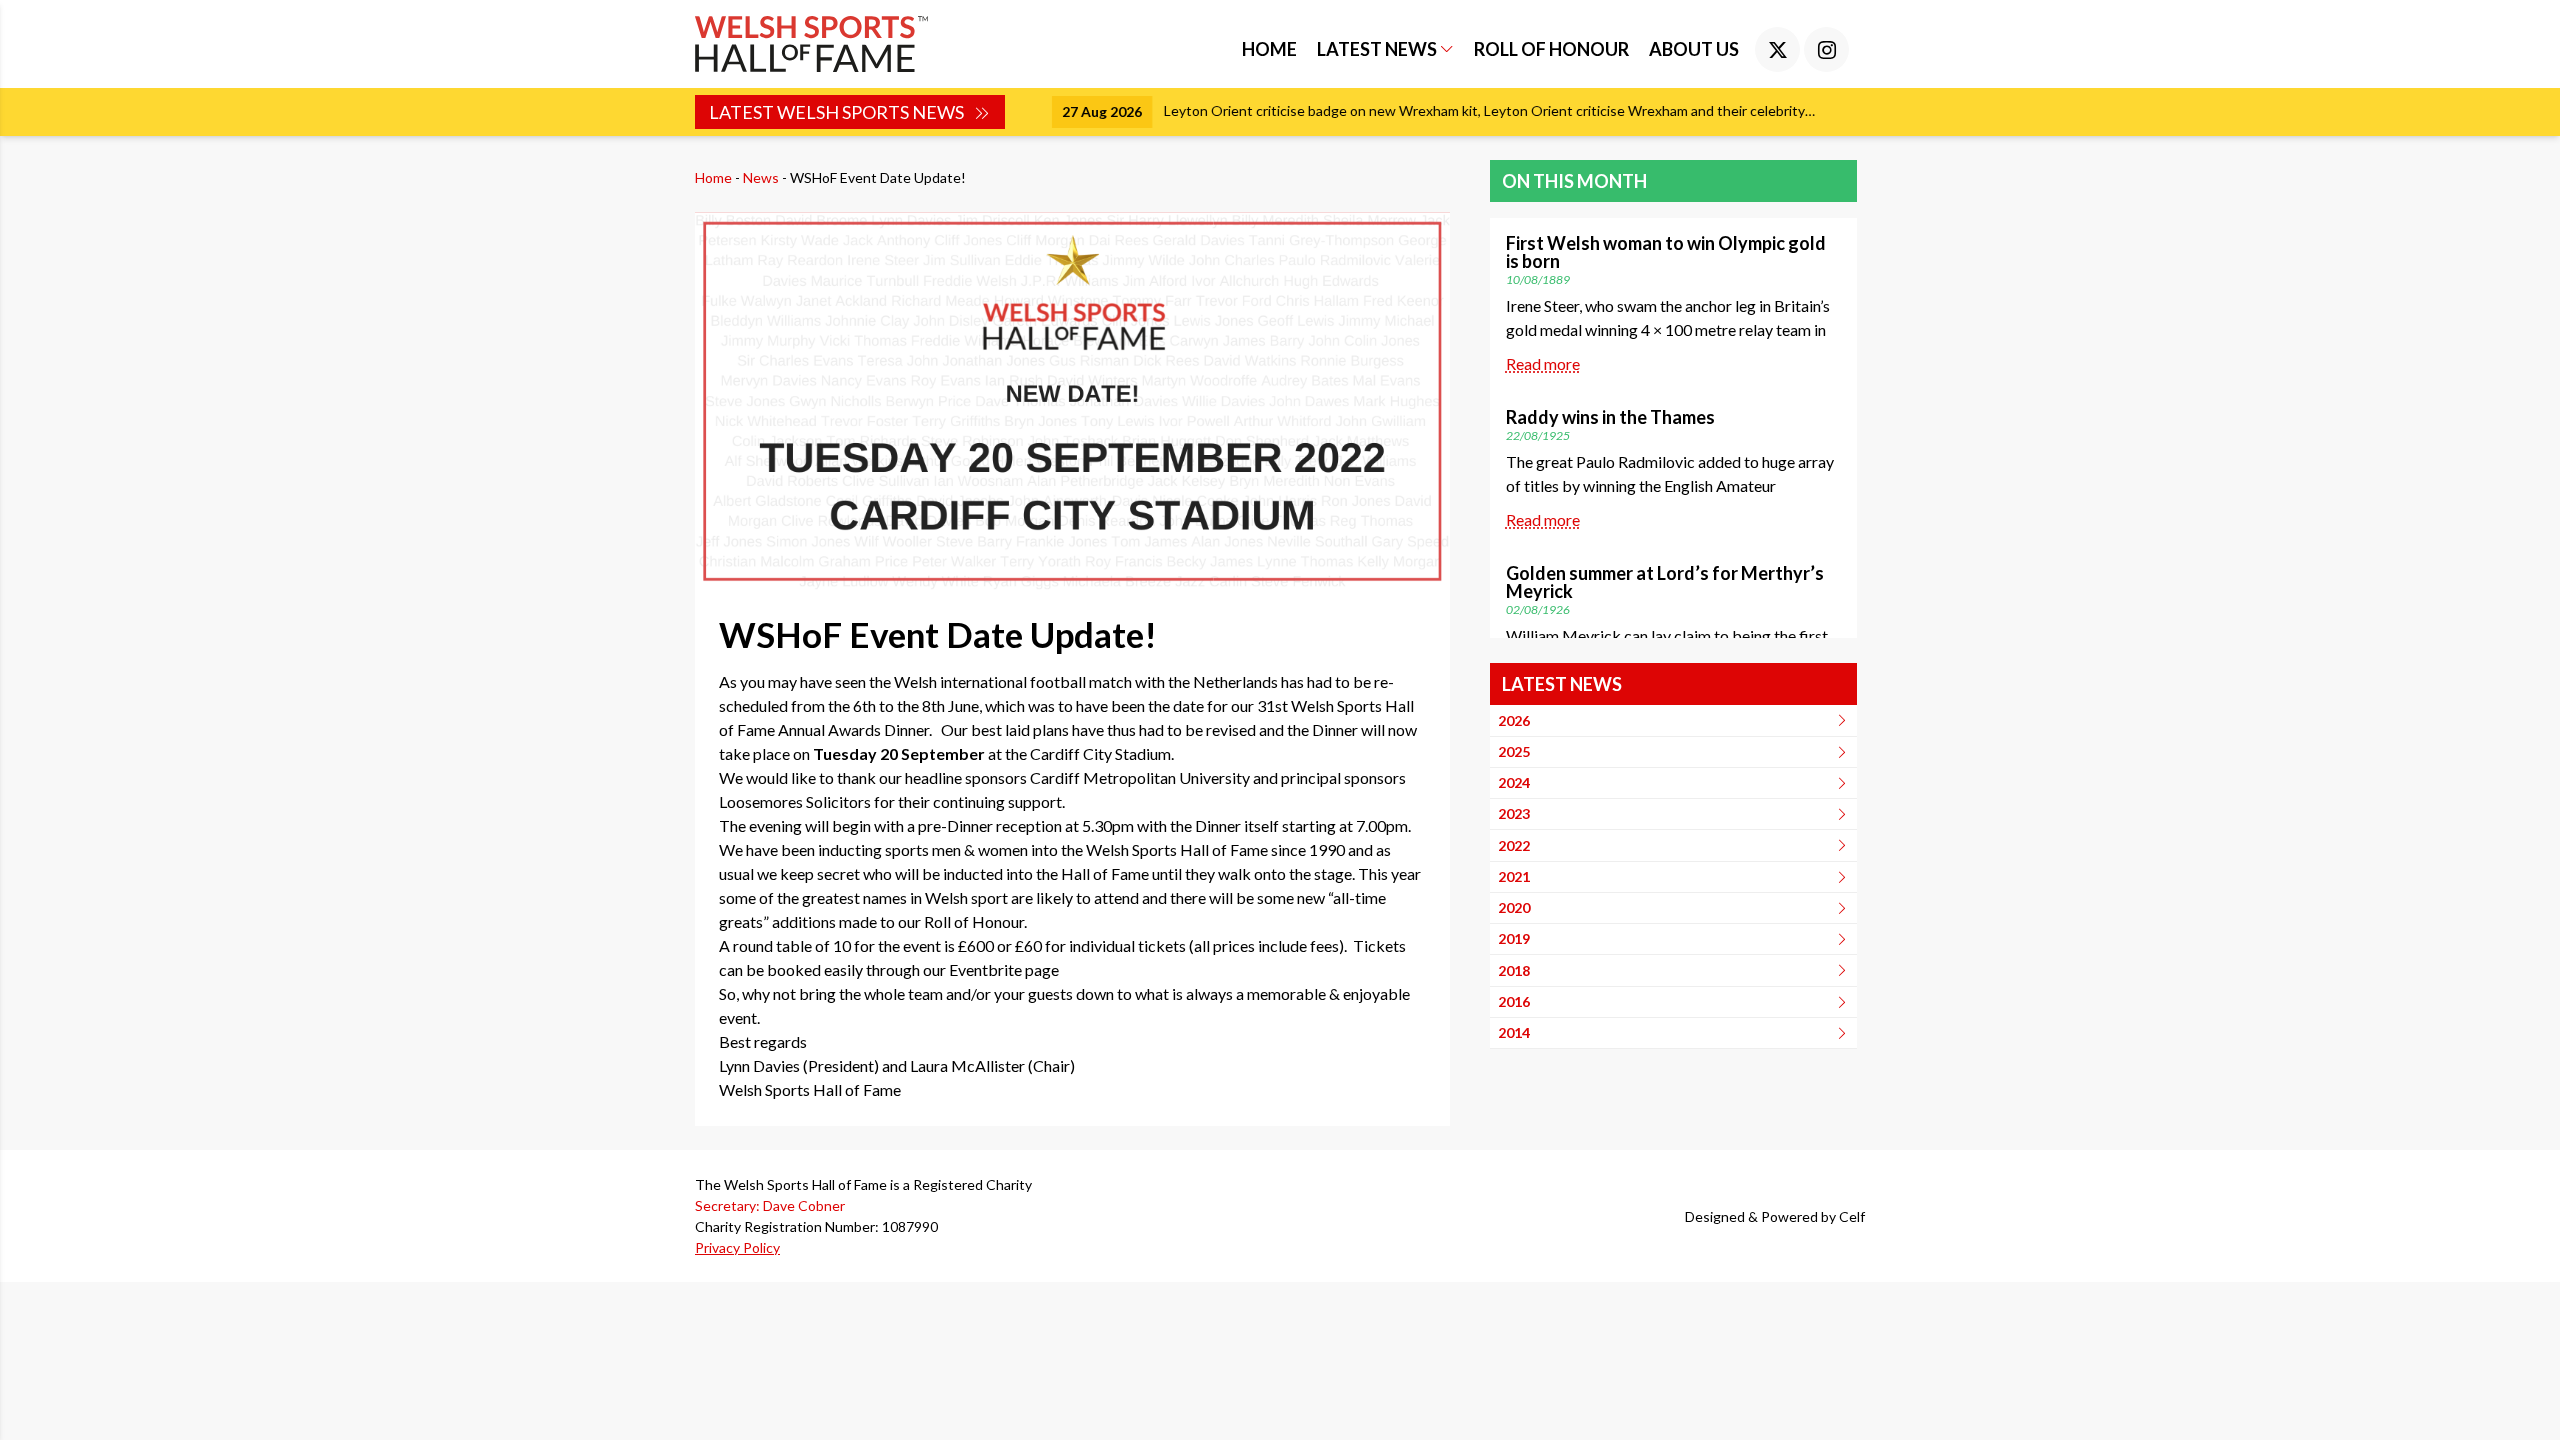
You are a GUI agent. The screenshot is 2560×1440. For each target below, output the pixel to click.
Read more (1543, 363)
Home (1269, 49)
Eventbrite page (1004, 969)
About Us (1694, 49)
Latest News (1378, 49)
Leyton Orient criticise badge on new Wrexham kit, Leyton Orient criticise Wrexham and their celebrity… (1450, 110)
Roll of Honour (1551, 49)
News (761, 177)
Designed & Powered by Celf (1775, 1216)
